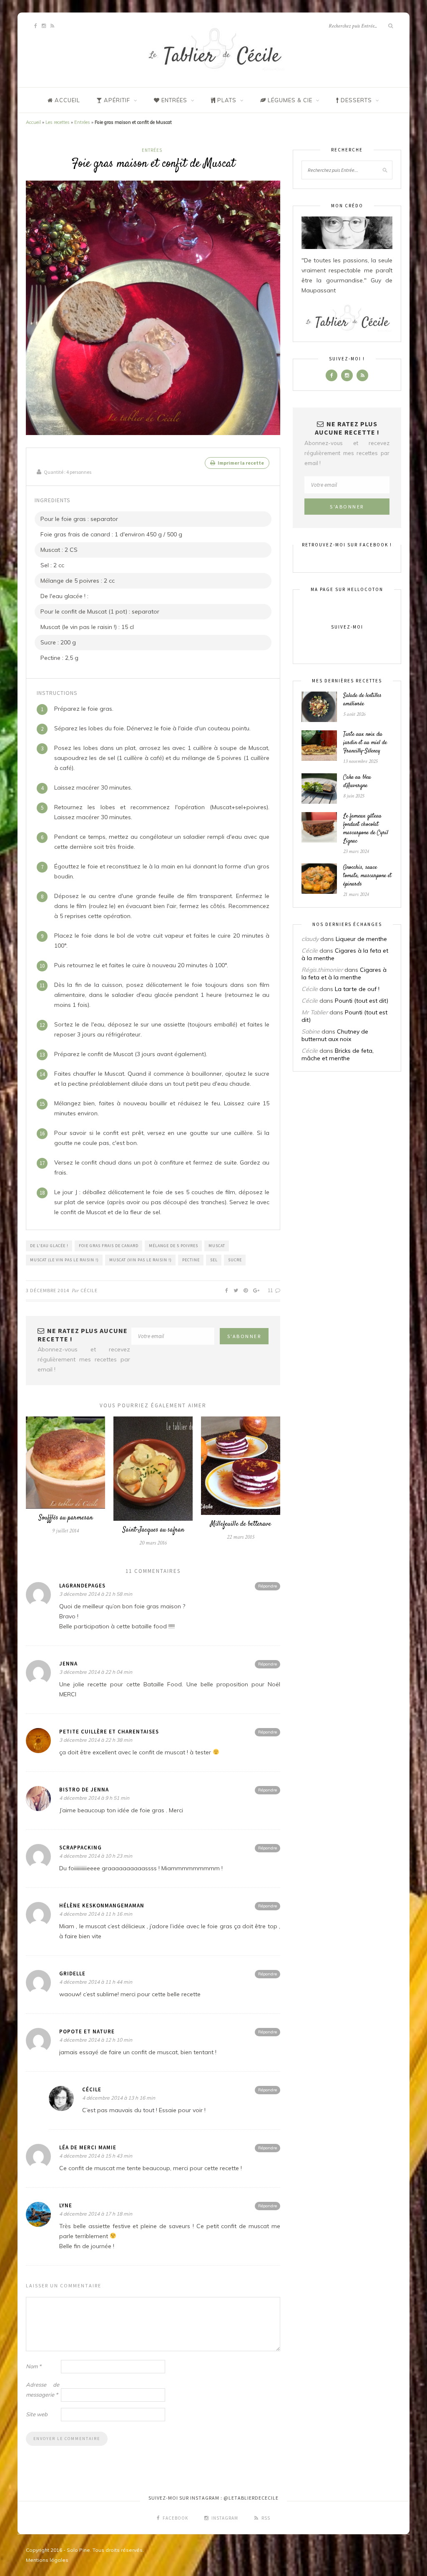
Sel (214, 1260)
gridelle (72, 1974)
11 (271, 1290)
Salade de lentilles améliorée (362, 700)
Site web (37, 2414)
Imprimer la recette (240, 463)
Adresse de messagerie (43, 2390)
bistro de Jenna (84, 1790)
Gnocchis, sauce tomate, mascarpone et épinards (367, 876)
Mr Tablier (315, 1012)
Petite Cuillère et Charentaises (109, 1732)
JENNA (68, 1664)
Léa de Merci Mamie (88, 2147)
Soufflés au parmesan (66, 1518)
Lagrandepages (82, 1586)
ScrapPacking (80, 1848)
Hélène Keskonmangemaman (102, 1906)
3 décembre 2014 (48, 1290)
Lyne (66, 2205)
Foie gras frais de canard (109, 1246)
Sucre (235, 1260)
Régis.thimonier (322, 970)
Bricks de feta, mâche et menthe (338, 1054)
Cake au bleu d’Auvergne (357, 782)
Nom (34, 2366)
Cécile (89, 1290)
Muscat (217, 1246)
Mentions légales (47, 2560)
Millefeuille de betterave (241, 1524)
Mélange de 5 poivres (173, 1246)
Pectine (191, 1260)
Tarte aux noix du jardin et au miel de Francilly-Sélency (365, 743)
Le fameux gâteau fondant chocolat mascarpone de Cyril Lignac (366, 829)
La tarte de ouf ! (357, 989)
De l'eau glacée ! (49, 1246)
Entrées (82, 122)
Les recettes (58, 122)
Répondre (268, 1586)
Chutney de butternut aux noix (335, 1035)
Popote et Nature (87, 2031)
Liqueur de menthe (361, 939)
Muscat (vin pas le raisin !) (141, 1260)
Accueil (33, 122)
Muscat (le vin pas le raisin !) (64, 1260)
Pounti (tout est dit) (362, 1001)
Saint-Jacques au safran (153, 1530)
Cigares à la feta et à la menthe (344, 974)
